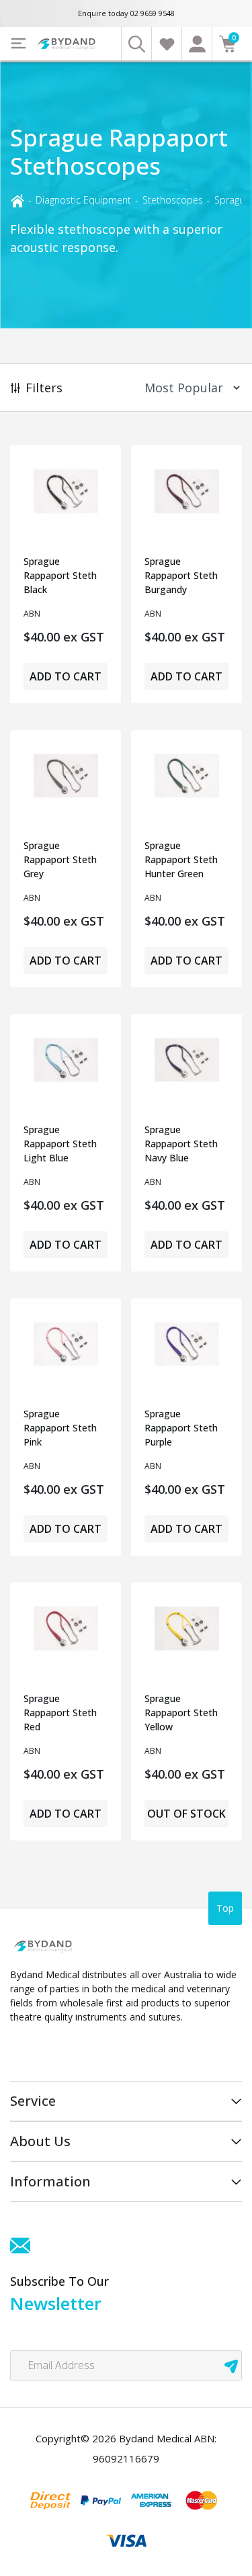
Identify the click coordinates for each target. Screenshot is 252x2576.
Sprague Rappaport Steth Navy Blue (181, 1144)
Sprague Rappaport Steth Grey (60, 859)
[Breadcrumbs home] (17, 200)
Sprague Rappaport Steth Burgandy (181, 575)
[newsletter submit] (231, 2365)
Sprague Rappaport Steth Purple (181, 1428)
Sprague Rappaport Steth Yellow (181, 1713)
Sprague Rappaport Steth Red (60, 1713)
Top (225, 1908)
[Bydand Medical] (67, 44)
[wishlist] (166, 44)
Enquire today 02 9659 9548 (126, 13)
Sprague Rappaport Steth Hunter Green (181, 859)
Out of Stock (186, 1814)
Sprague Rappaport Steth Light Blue (60, 1144)
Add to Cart (66, 676)
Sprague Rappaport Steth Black (60, 575)
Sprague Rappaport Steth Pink (60, 1428)
